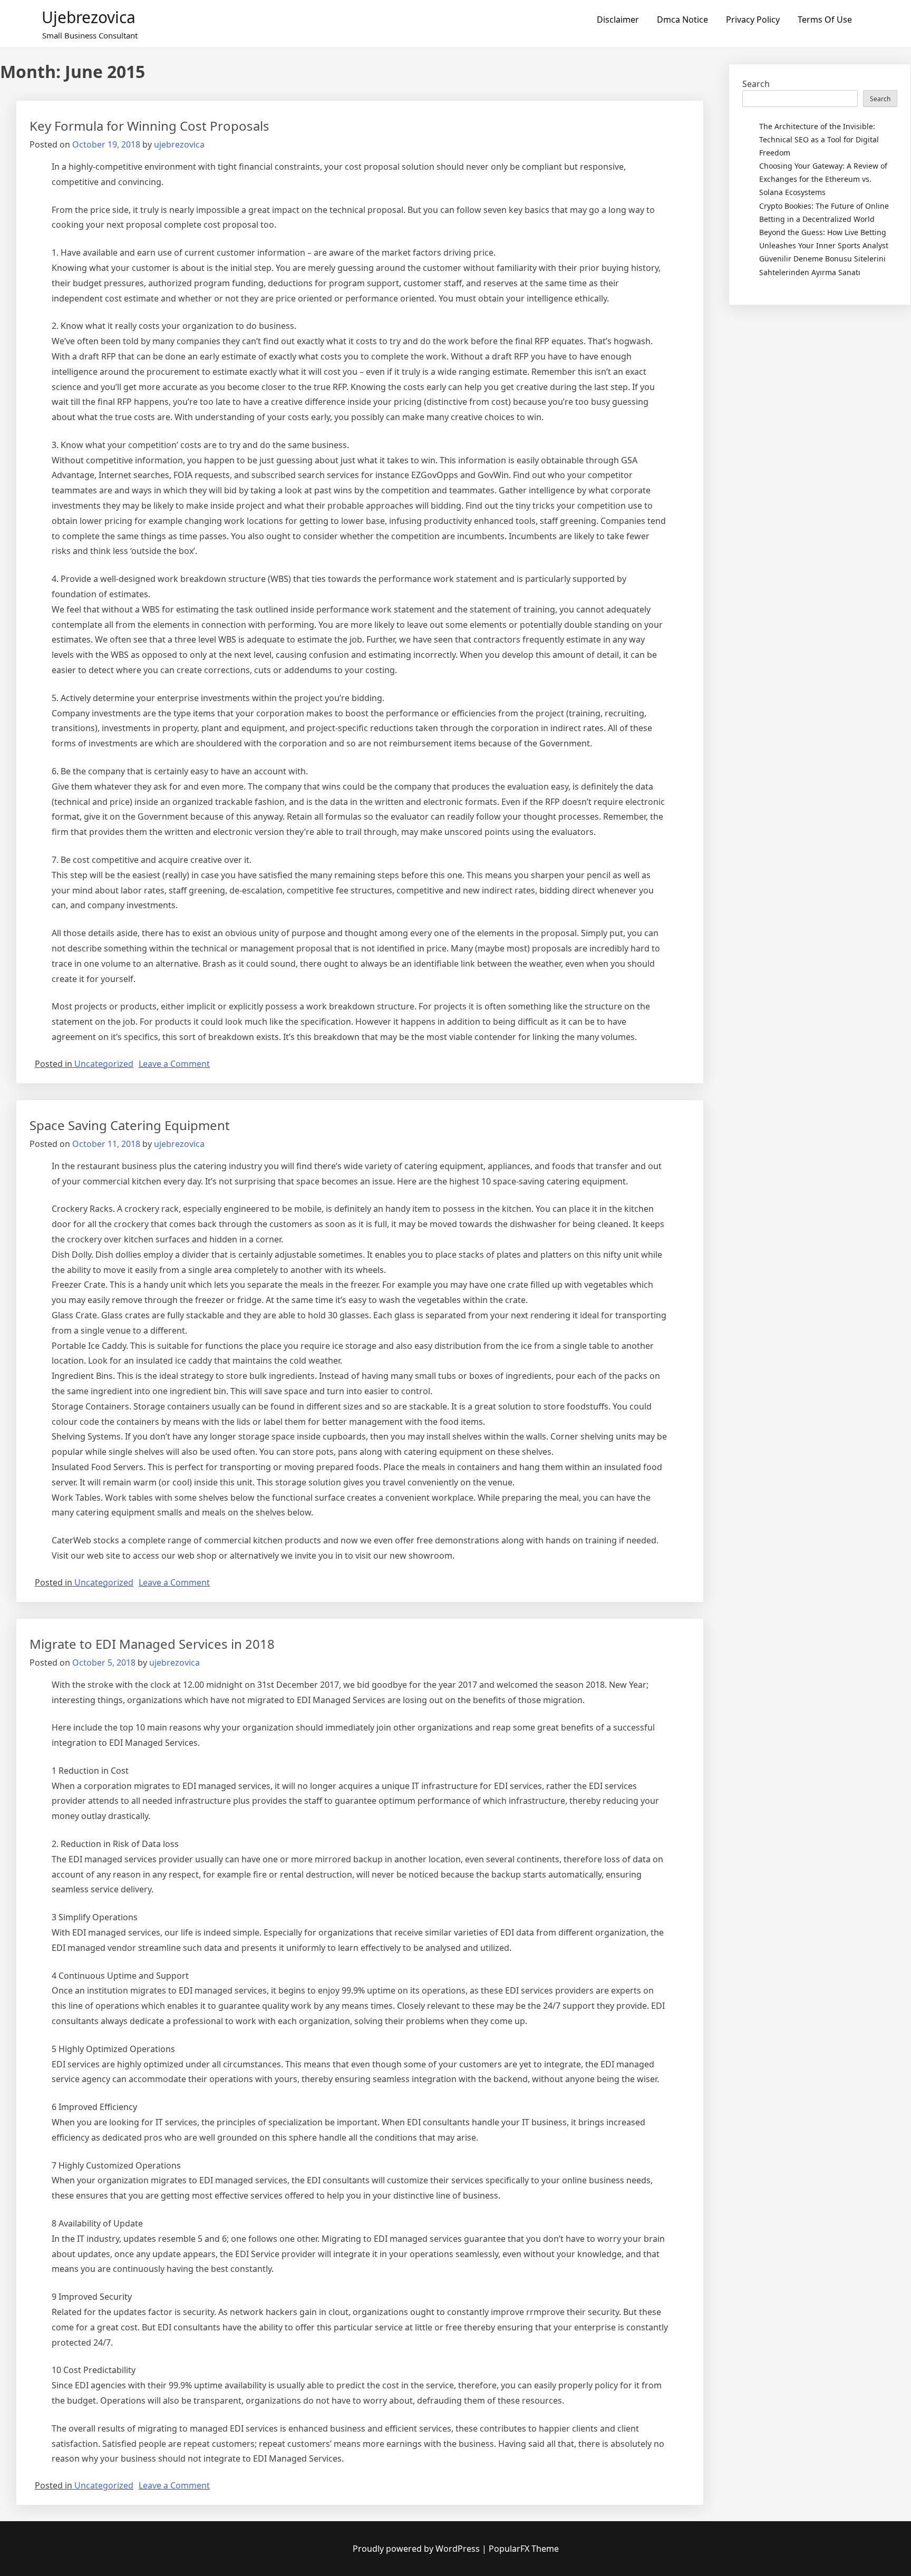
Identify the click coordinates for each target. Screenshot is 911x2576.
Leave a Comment (174, 1064)
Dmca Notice (682, 20)
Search (756, 84)
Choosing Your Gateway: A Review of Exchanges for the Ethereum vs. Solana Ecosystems (823, 179)
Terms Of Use (825, 20)
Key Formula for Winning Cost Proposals (149, 126)
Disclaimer (618, 20)
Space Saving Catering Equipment (130, 1125)
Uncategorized (104, 1064)
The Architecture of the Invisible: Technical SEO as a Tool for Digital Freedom (819, 139)
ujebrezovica (89, 17)
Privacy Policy (753, 20)
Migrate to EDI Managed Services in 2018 (152, 1644)
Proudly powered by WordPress (417, 2549)
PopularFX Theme (524, 2549)
